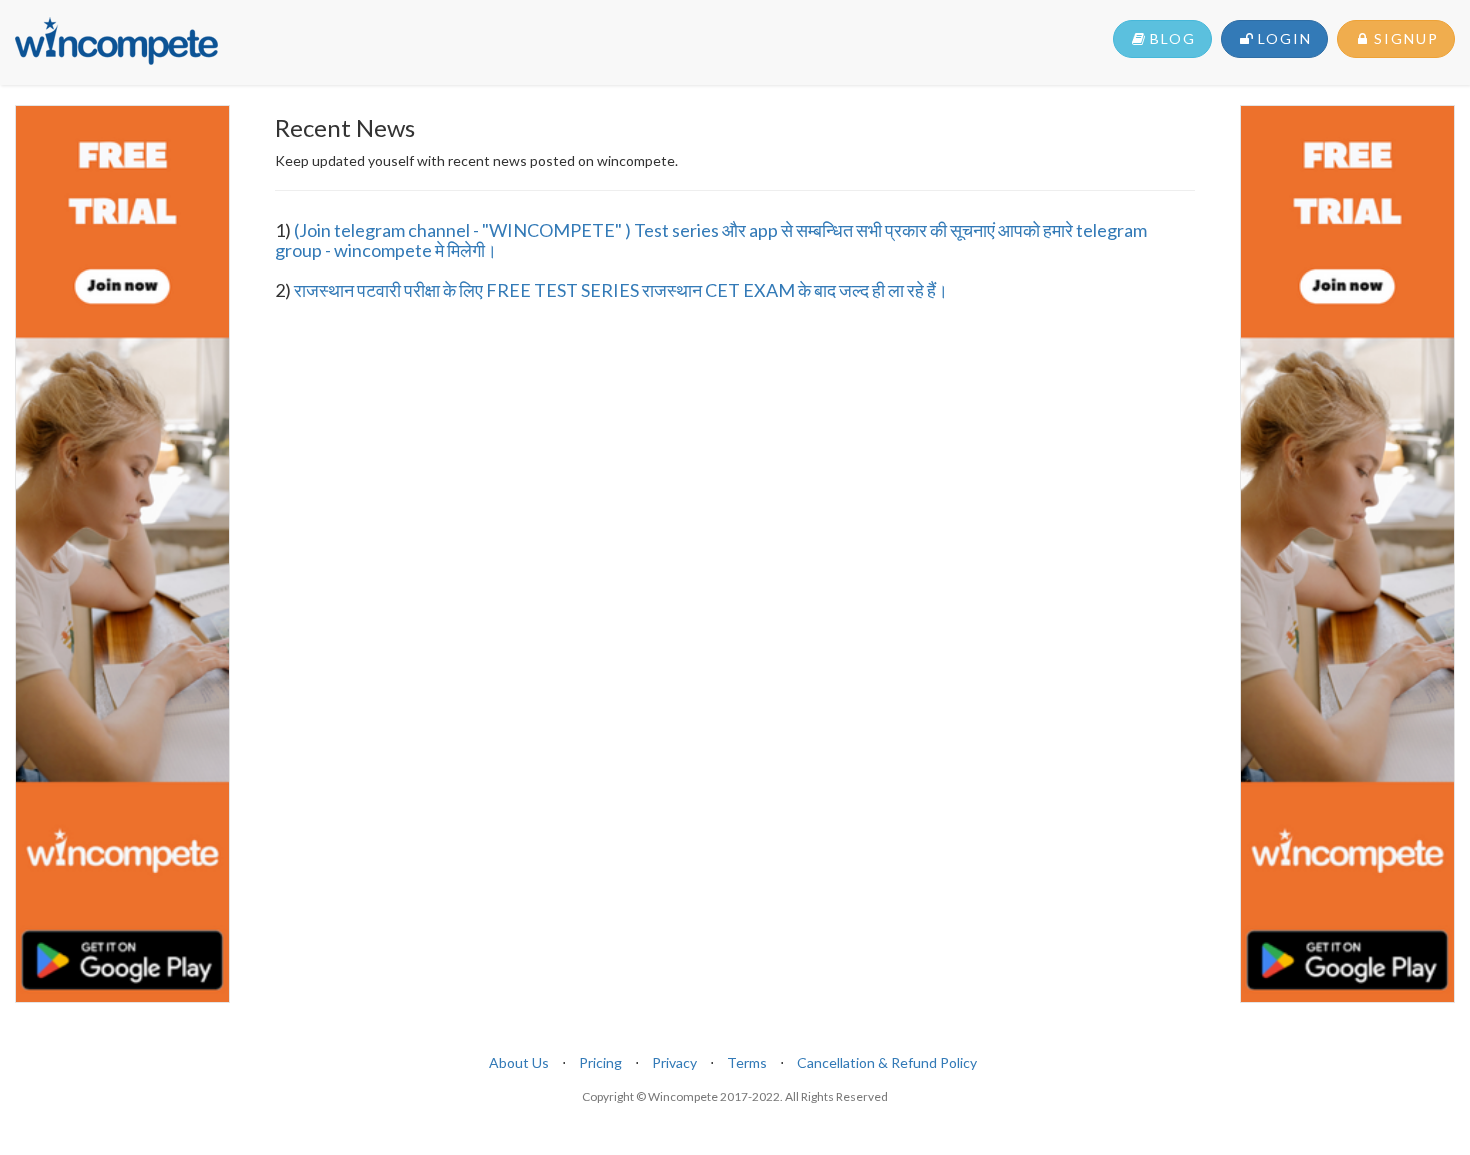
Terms (747, 1062)
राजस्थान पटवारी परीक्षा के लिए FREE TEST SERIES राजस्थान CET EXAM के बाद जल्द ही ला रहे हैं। (621, 290)
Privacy (674, 1062)
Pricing (600, 1062)
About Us (519, 1062)
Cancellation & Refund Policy (887, 1062)
